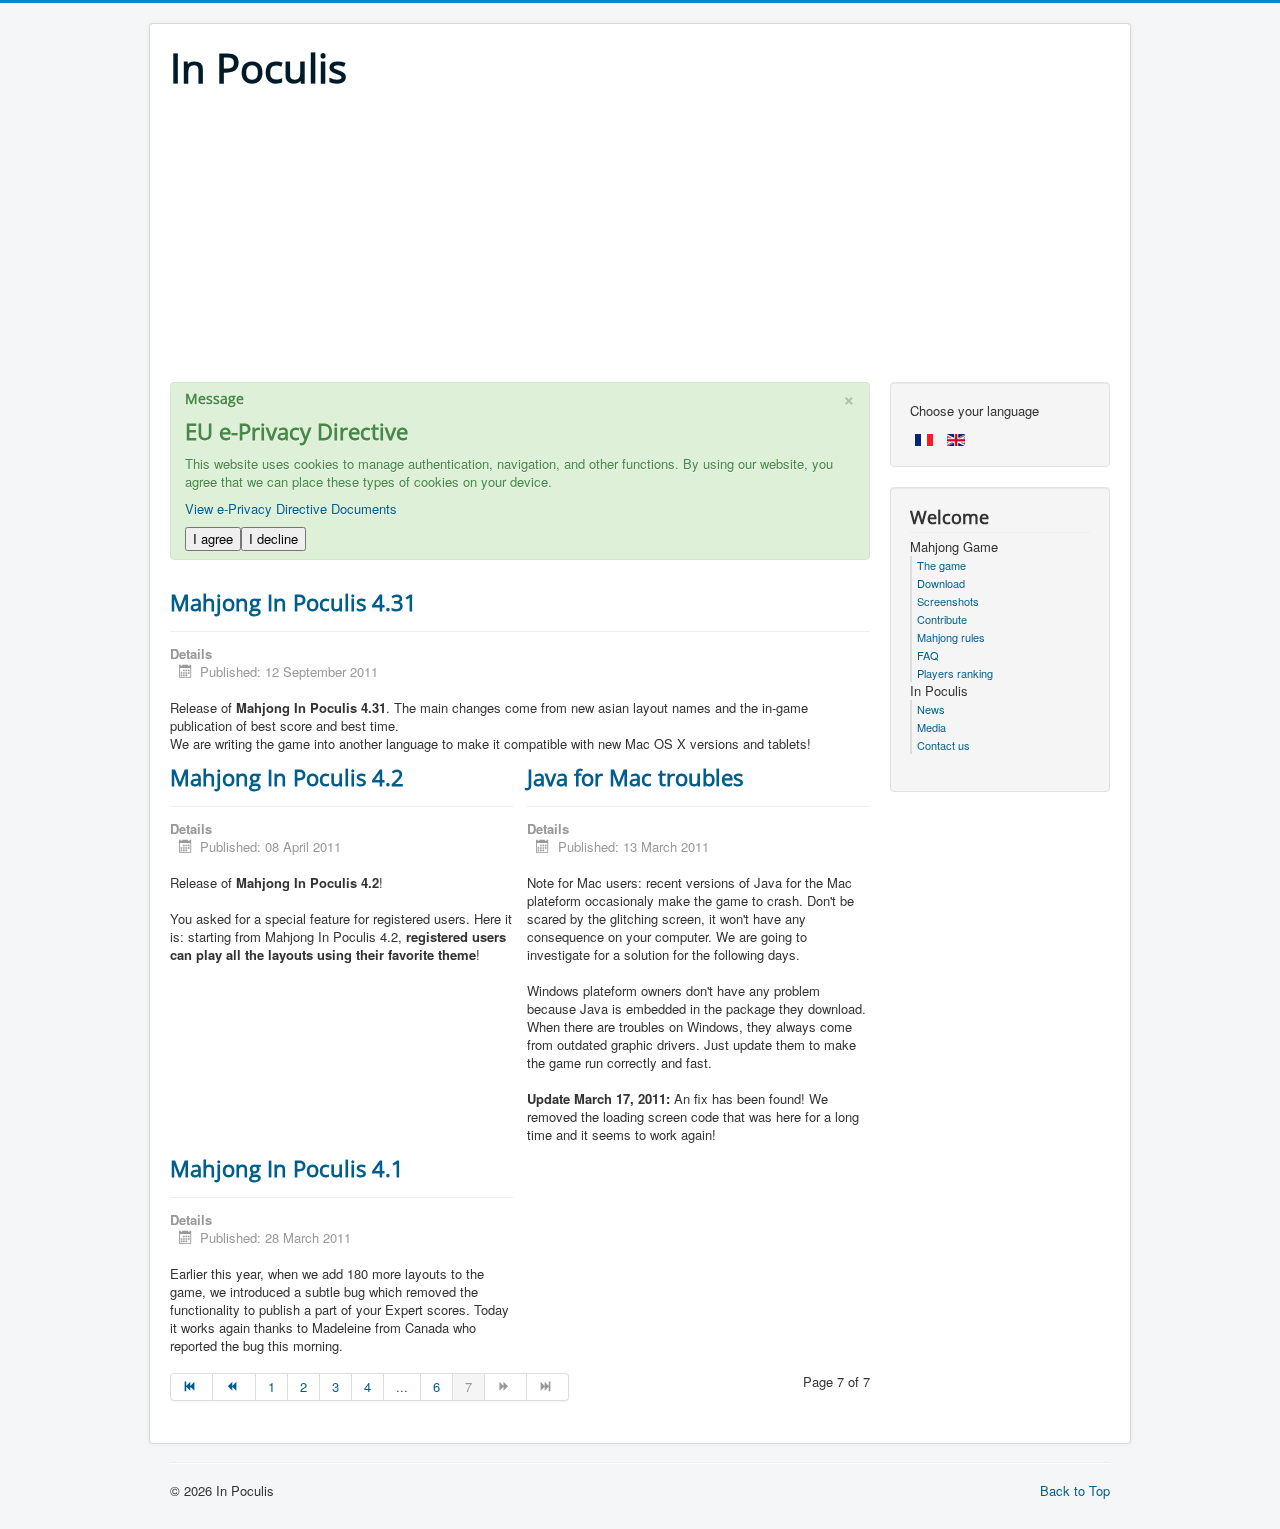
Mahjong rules (951, 637)
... (402, 1386)
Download (941, 583)
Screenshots (948, 601)
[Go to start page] (191, 1387)
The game (941, 565)
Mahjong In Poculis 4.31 (293, 602)
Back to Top (1075, 1490)
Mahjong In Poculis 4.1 (287, 1168)
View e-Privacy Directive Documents (291, 508)
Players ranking (955, 673)
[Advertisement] (640, 242)
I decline (273, 538)
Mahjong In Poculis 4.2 (287, 777)
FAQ (928, 655)
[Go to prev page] (234, 1387)
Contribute (942, 619)
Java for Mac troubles (635, 777)
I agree (213, 538)
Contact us (943, 745)
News (931, 709)
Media (931, 727)
